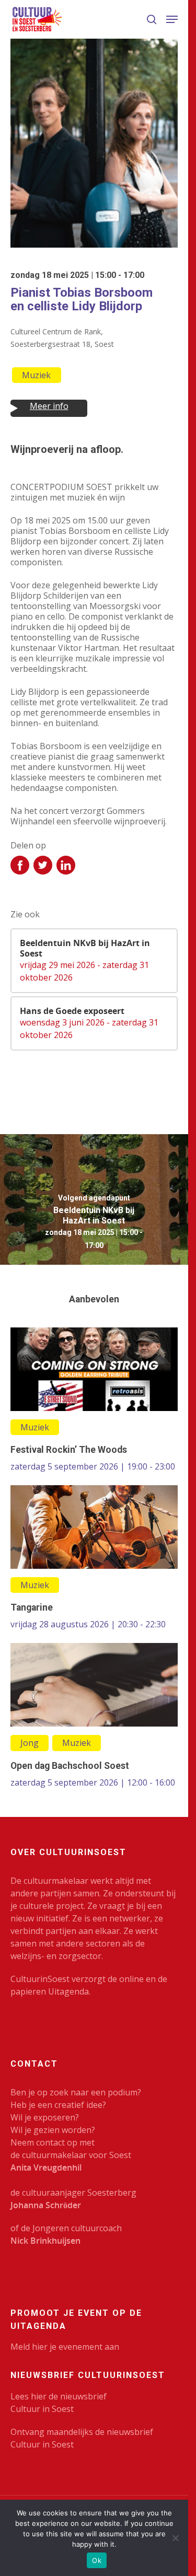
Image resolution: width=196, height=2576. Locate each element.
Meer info (49, 406)
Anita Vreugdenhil (46, 2167)
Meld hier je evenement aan (65, 2347)
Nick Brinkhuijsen (45, 2241)
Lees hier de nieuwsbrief (59, 2396)
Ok (97, 2560)
